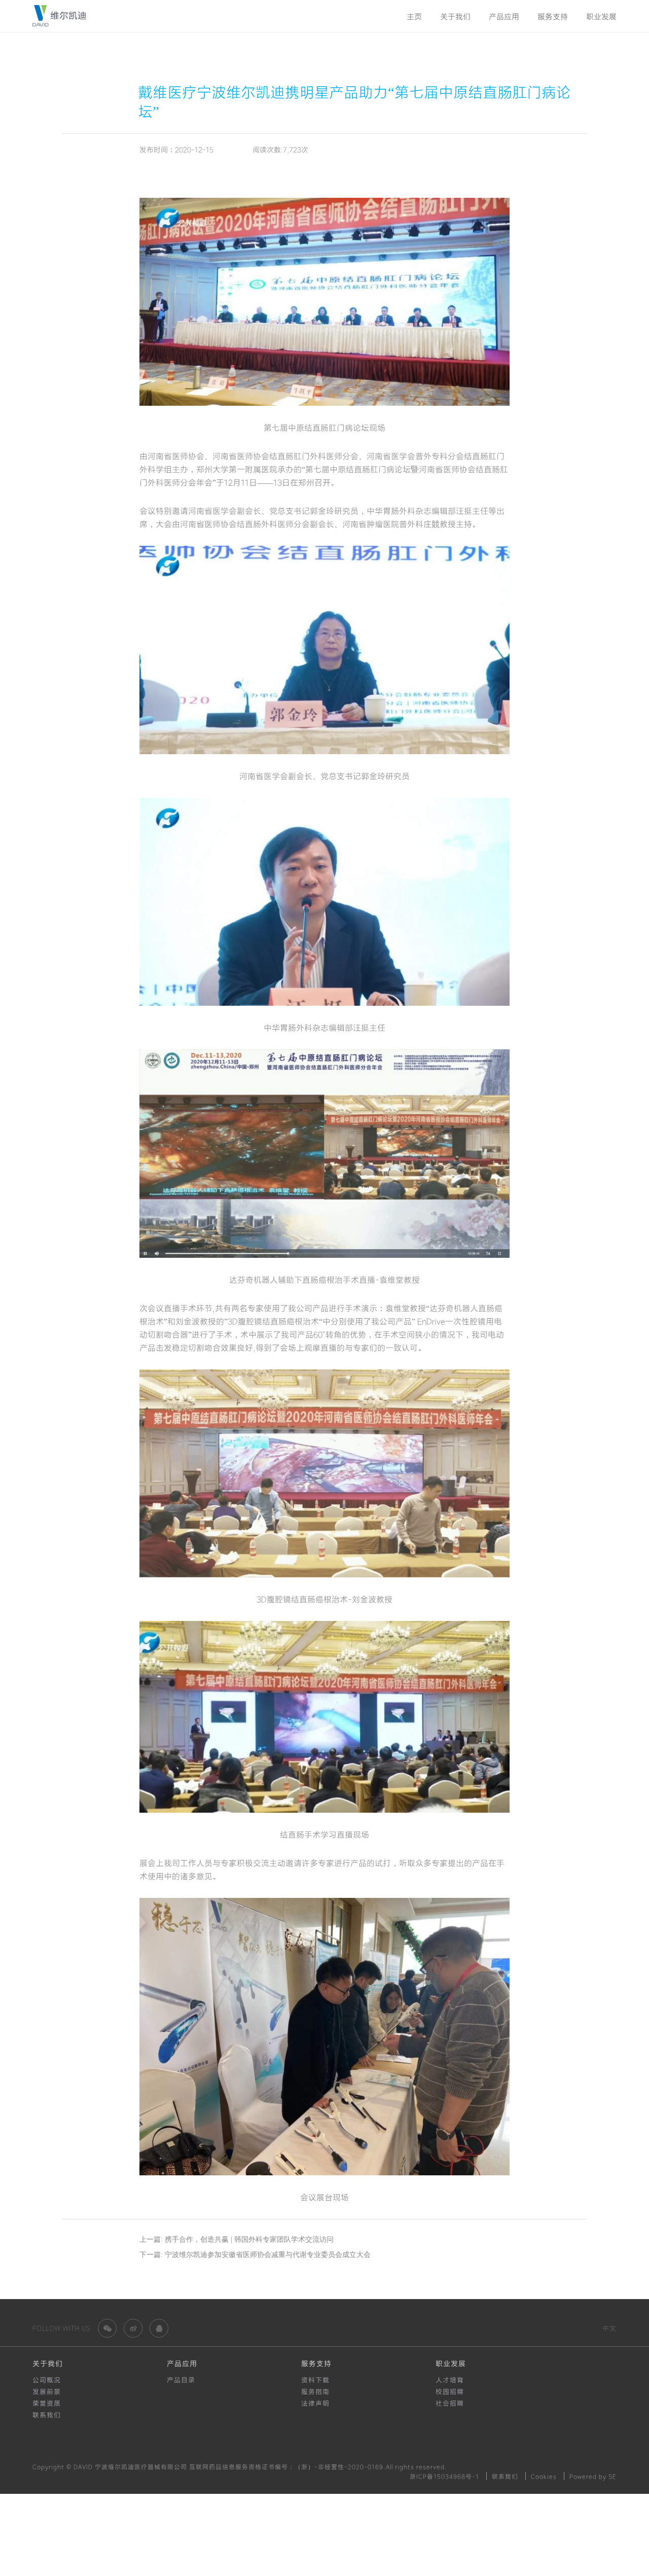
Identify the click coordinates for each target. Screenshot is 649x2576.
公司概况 (47, 2380)
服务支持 (553, 16)
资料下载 (315, 2380)
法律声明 (315, 2403)
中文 (609, 2328)
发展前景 (47, 2391)
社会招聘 (450, 2403)
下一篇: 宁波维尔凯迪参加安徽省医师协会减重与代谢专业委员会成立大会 (255, 2255)
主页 (414, 16)
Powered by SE (593, 2476)
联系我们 (47, 2415)
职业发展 (601, 16)
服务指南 (315, 2391)
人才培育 (450, 2380)
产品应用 (504, 16)
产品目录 (181, 2380)
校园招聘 (450, 2391)
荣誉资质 (47, 2403)
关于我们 (455, 16)
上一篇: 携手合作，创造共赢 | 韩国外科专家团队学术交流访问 (237, 2239)
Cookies (544, 2476)
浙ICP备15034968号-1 (444, 2476)
